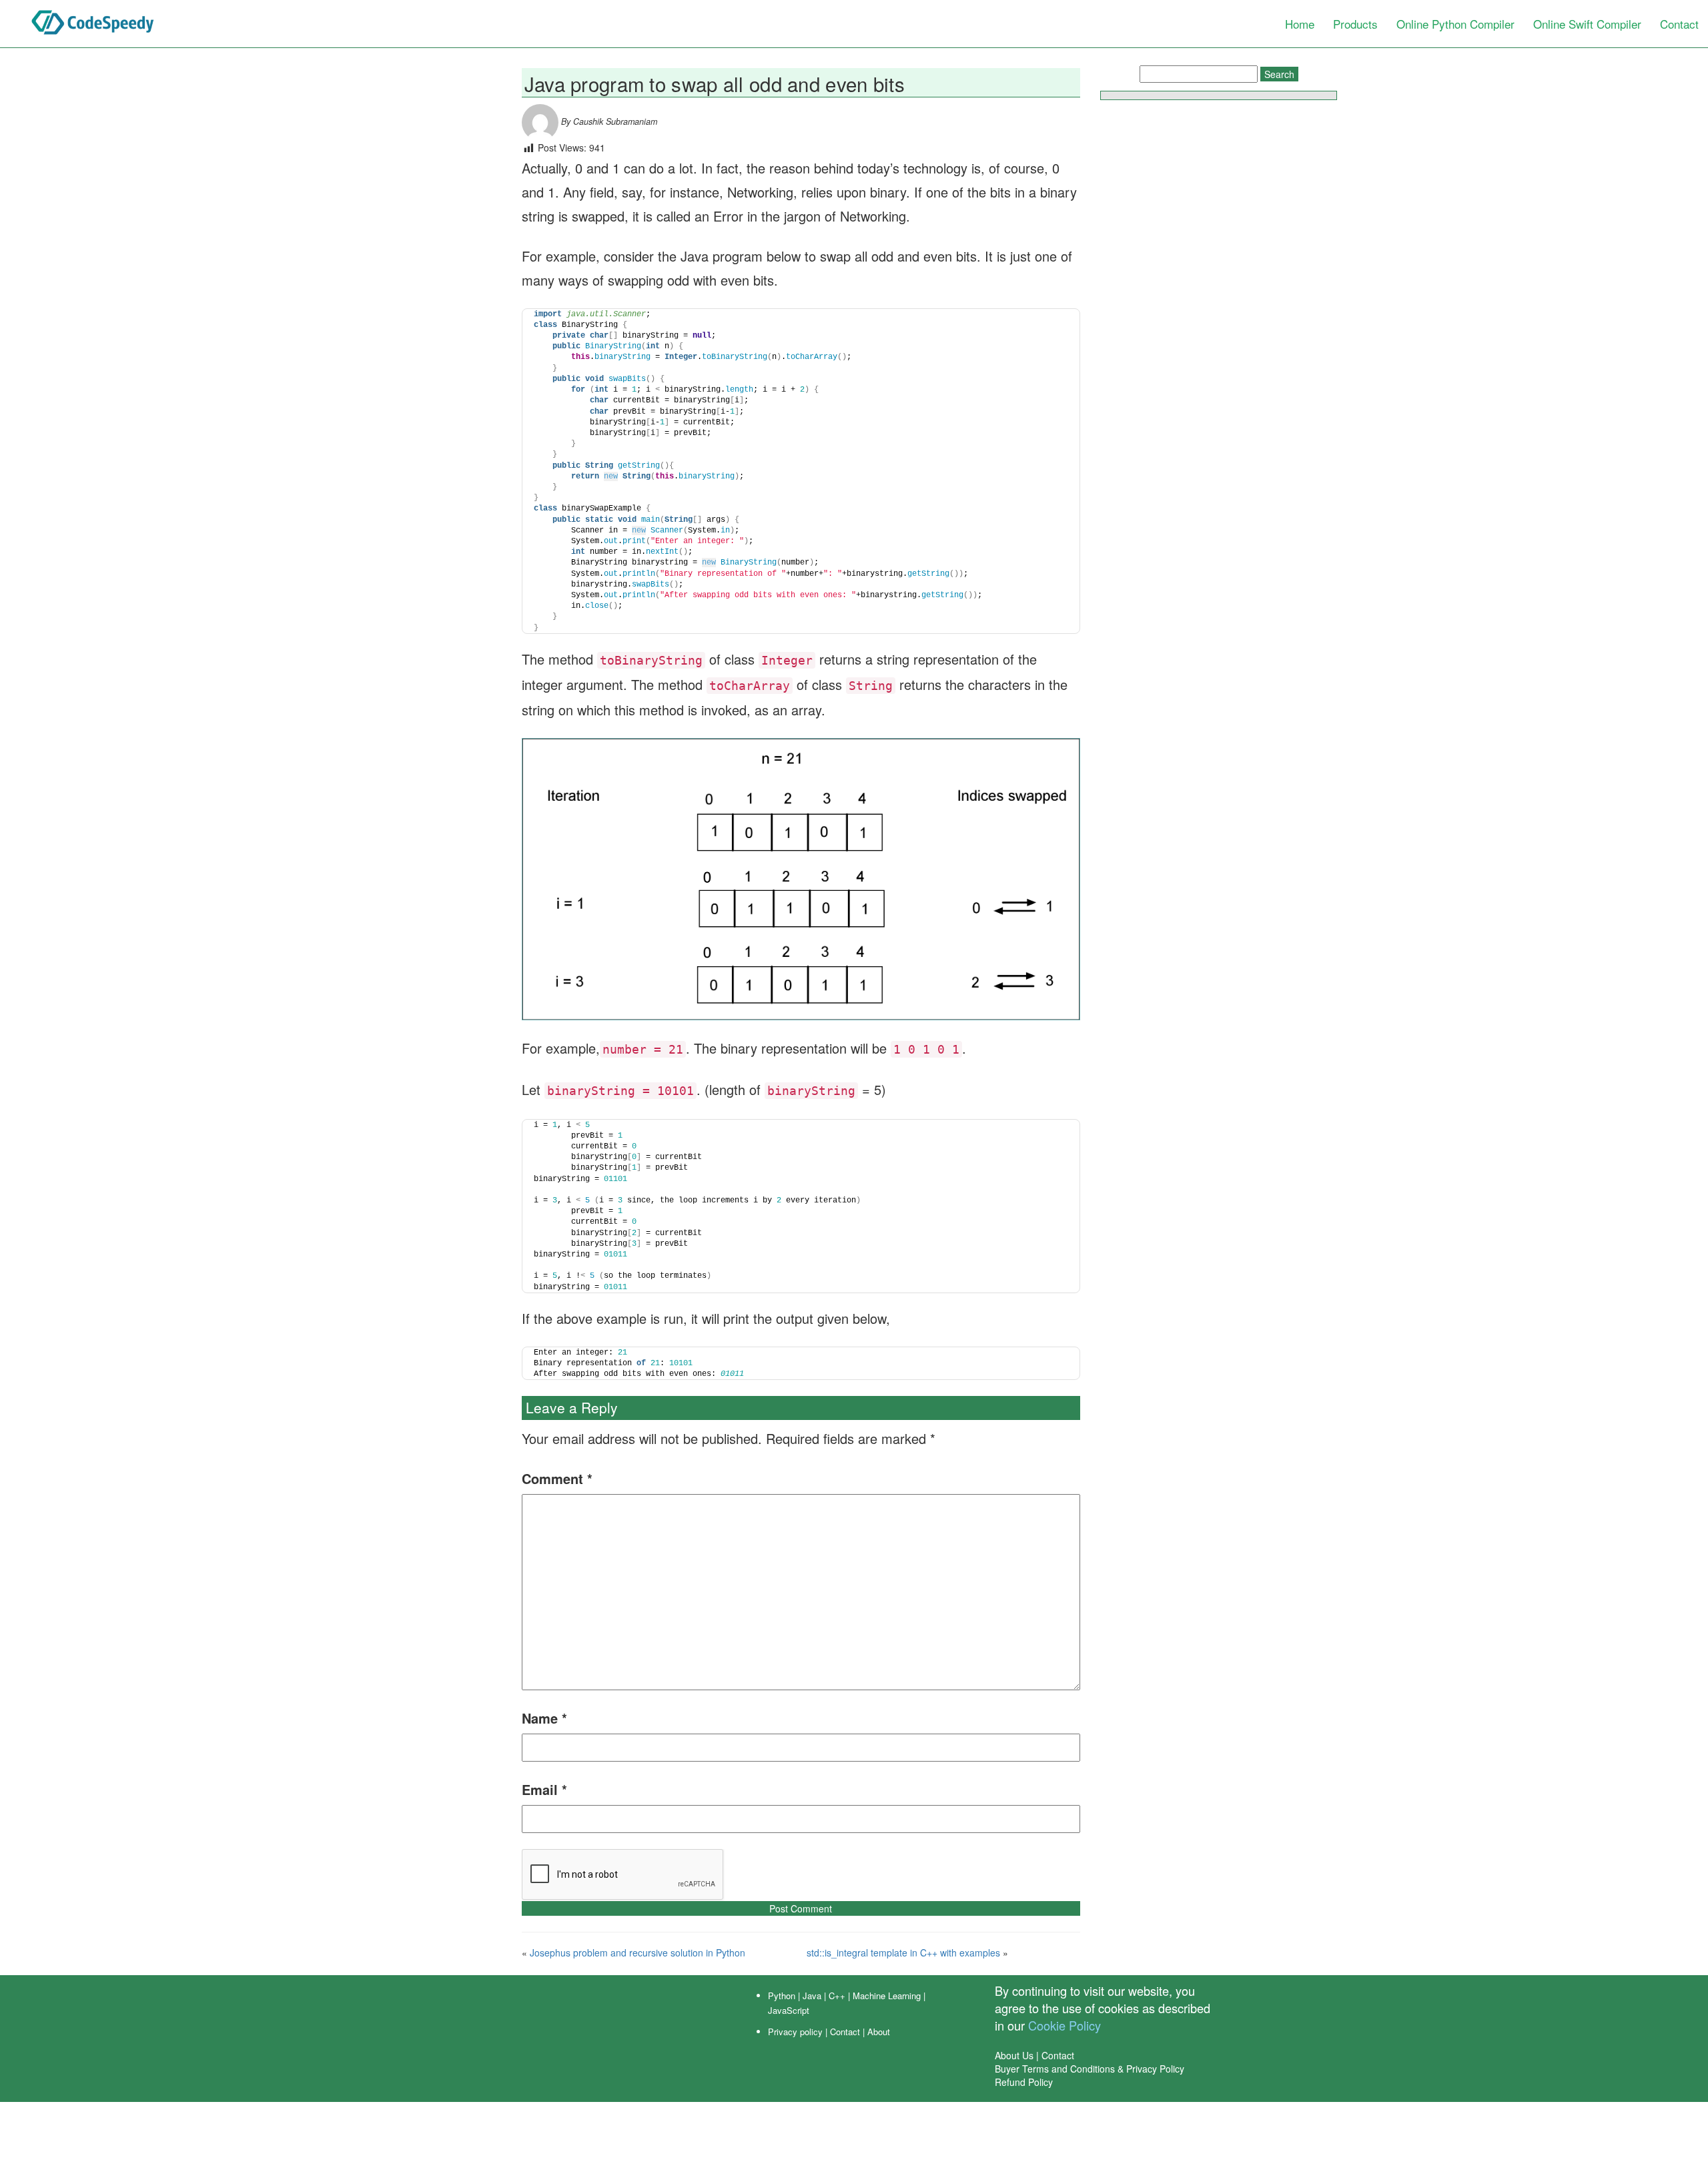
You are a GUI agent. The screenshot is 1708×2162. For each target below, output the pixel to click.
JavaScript (789, 2010)
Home (1300, 24)
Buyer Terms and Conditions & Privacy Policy (1090, 2069)
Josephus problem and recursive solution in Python (637, 1952)
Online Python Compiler (1455, 24)
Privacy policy (795, 2032)
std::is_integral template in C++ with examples (903, 1952)
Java (812, 1996)
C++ (837, 1996)
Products (1355, 24)
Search (1279, 74)
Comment (557, 1478)
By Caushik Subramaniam (608, 121)
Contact (1679, 24)
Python (782, 1996)
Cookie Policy (1064, 2025)
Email (544, 1789)
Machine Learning (887, 1996)
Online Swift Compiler (1587, 24)
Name (544, 1718)
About (879, 2032)
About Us (1014, 2055)
